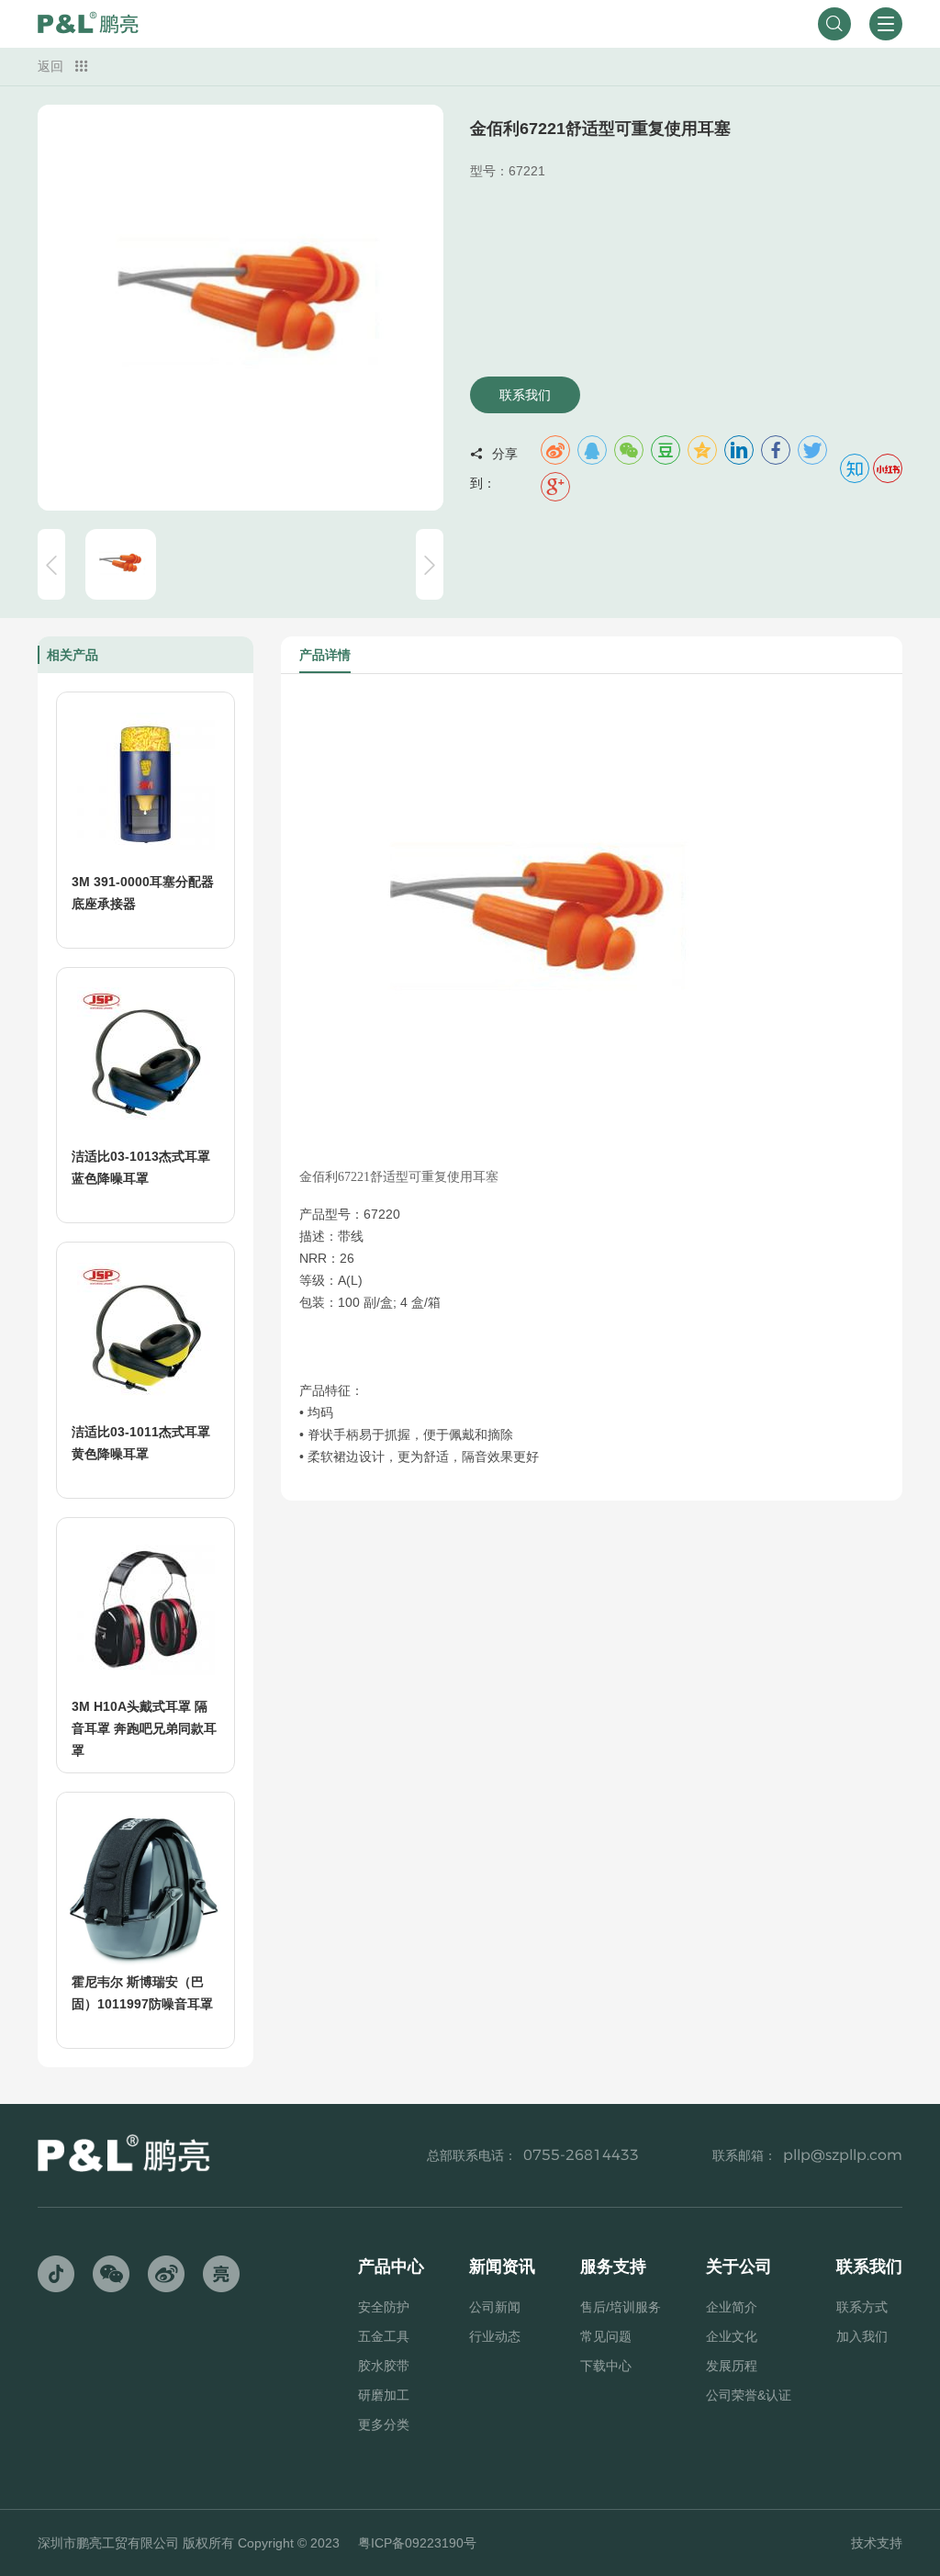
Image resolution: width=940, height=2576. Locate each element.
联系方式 (862, 2307)
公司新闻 (495, 2307)
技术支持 (877, 2543)
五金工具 (384, 2336)
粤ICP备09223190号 (417, 2543)
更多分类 (384, 2424)
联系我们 (525, 395)
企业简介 (732, 2307)
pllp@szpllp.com (843, 2155)
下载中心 (606, 2366)
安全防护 (384, 2307)
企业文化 (732, 2336)
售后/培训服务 (621, 2307)
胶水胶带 (384, 2366)
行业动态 (495, 2336)
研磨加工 (384, 2395)
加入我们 (862, 2336)
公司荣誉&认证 (749, 2395)
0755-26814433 (581, 2155)
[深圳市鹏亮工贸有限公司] (88, 24)
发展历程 (732, 2366)
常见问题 (606, 2336)
